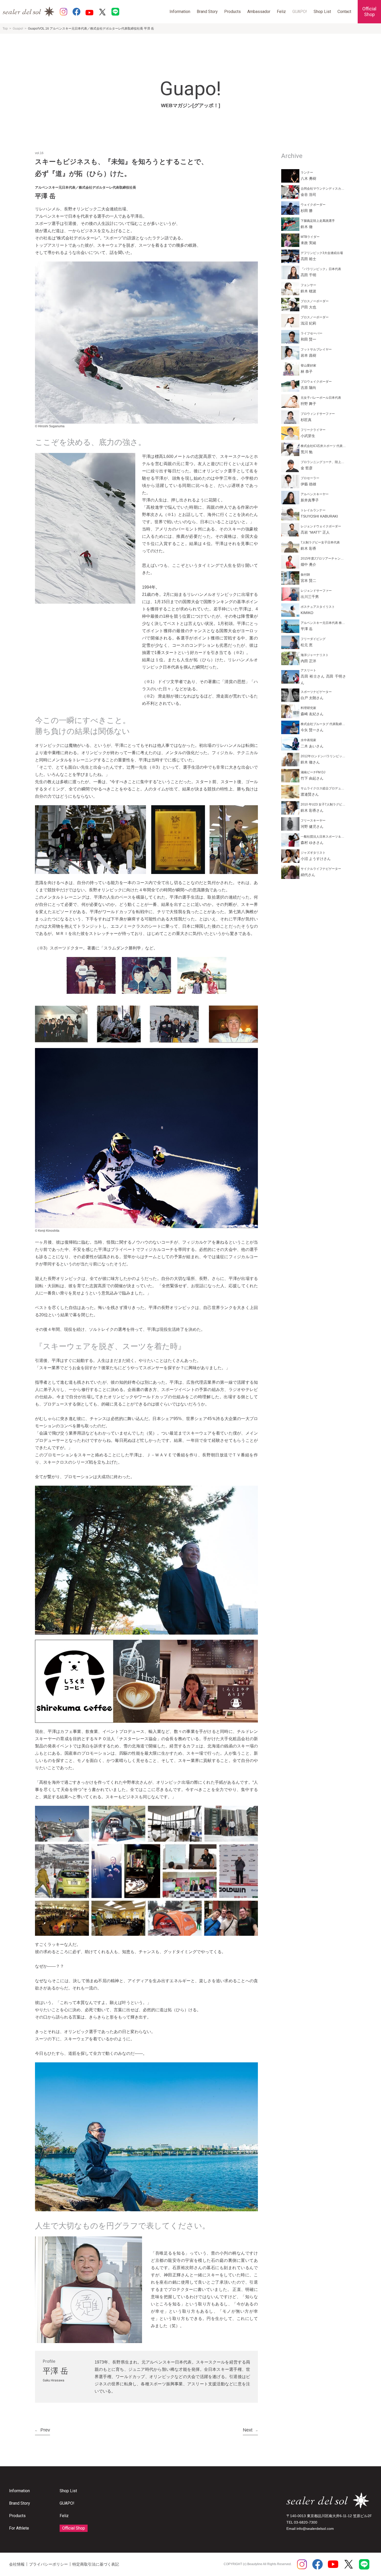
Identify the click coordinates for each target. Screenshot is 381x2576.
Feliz (281, 12)
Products (232, 12)
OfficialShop (369, 12)
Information (180, 12)
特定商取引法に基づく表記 (96, 2564)
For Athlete (19, 2528)
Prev (43, 2430)
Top (5, 29)
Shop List (322, 12)
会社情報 (17, 2564)
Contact (344, 12)
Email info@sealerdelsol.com (310, 2529)
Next (250, 2430)
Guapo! (18, 29)
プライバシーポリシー (48, 2564)
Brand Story (207, 12)
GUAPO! (300, 12)
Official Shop (74, 2528)
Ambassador (259, 12)
